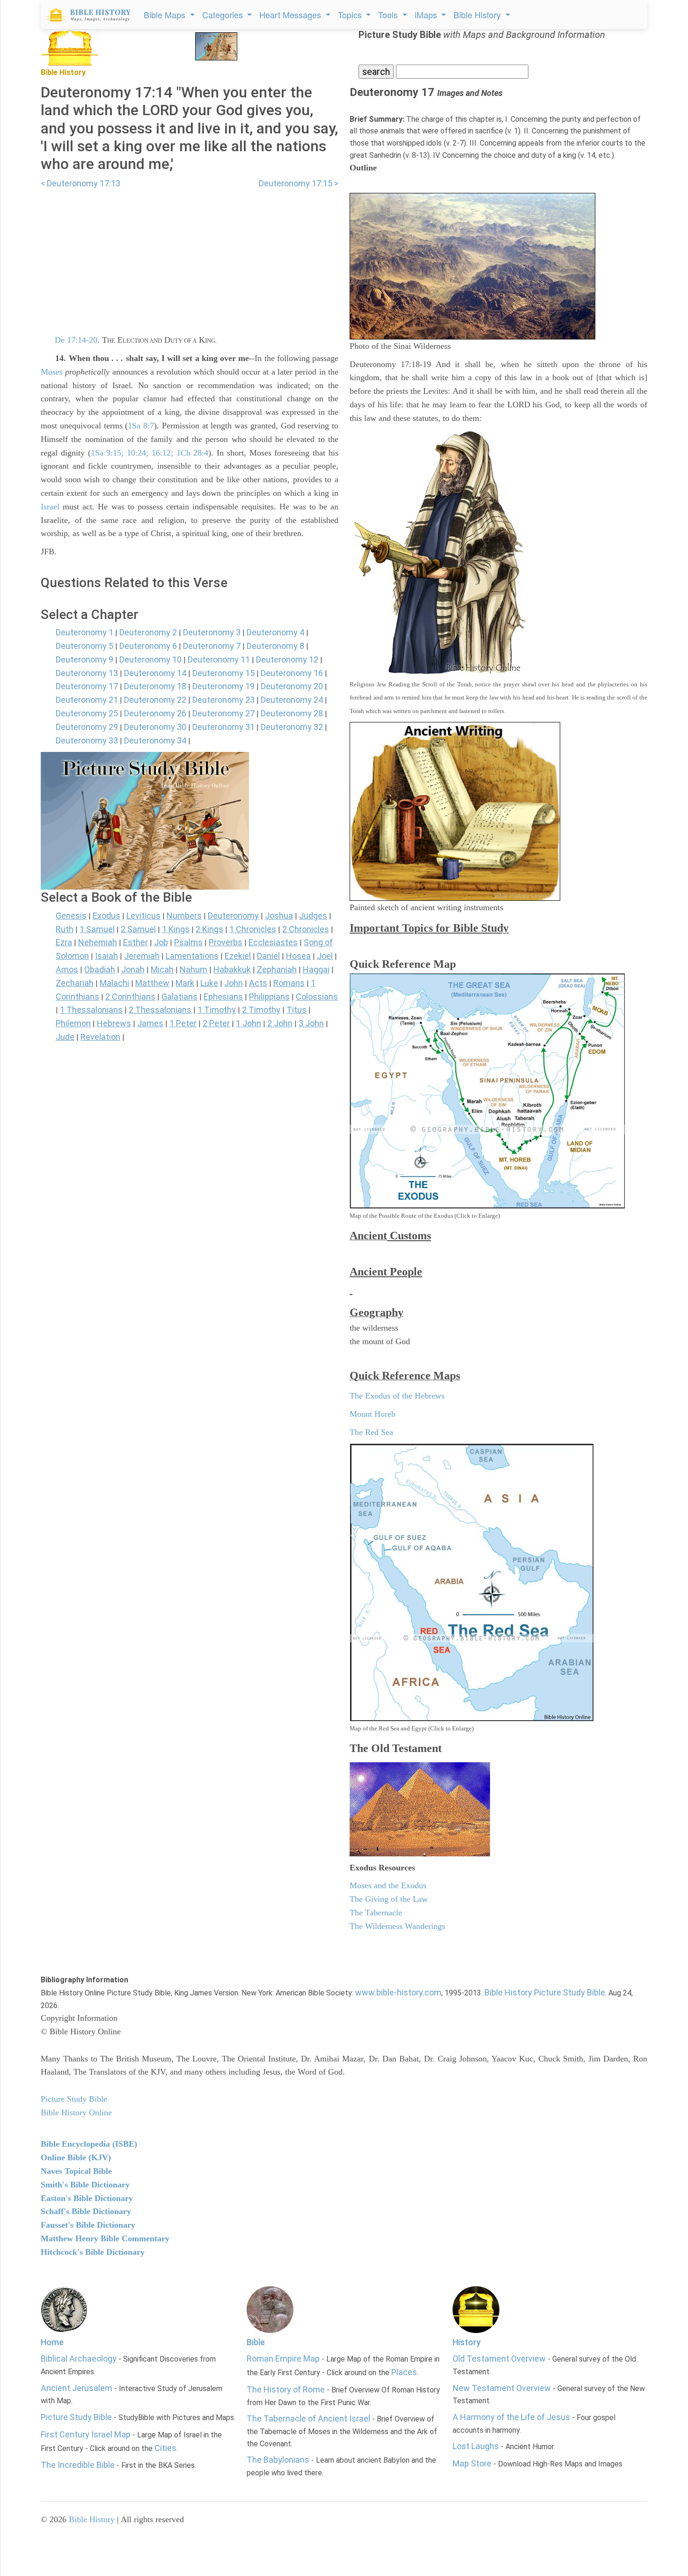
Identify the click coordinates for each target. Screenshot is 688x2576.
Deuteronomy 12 (287, 659)
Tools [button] (389, 15)
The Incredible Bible (78, 2465)
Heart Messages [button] (291, 15)
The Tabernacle (376, 1913)
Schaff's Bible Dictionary (86, 2211)
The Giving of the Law (389, 1899)
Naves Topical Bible (76, 2171)
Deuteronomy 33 (87, 740)
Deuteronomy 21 (87, 700)
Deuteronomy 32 (292, 727)
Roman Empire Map (283, 2359)
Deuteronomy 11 (219, 659)
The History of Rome (286, 2389)
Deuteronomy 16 (292, 673)
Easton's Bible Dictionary (87, 2198)
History (467, 2342)
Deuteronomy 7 (212, 646)
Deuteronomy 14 (155, 673)
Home (52, 2342)
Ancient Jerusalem (77, 2388)
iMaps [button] (427, 15)
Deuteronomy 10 (150, 659)
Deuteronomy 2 (148, 632)
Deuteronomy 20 (292, 686)
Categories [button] (224, 15)
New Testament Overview (502, 2388)
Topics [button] (351, 15)
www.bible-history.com (398, 1992)
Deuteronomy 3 (212, 632)
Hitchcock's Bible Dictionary (93, 2252)
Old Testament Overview (499, 2359)
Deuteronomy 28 (292, 713)
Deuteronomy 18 (155, 686)
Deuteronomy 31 (223, 727)
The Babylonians (278, 2460)
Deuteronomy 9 (84, 659)
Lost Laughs (476, 2446)
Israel (50, 507)
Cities (165, 2448)
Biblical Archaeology (79, 2359)
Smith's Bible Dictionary (85, 2185)
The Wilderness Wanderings (397, 1926)
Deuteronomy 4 (275, 632)
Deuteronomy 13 (87, 673)
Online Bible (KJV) (76, 2157)
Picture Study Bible (76, 2417)
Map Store (472, 2463)
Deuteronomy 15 (223, 673)
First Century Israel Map (86, 2434)
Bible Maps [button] (166, 15)
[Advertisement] (190, 256)
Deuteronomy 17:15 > (299, 183)
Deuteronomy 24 (292, 700)
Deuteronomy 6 (148, 646)
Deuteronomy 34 (155, 740)
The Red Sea (371, 1432)
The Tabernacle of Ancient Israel (308, 2418)
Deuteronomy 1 (84, 632)
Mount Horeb (373, 1414)
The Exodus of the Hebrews (397, 1396)
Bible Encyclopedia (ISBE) (89, 2144)
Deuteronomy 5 (84, 646)
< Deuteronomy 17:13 (81, 183)
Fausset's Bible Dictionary (88, 2225)
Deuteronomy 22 (155, 700)
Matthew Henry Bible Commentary (105, 2238)
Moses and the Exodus (388, 1885)
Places (404, 2372)
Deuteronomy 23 (223, 700)
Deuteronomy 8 (275, 646)
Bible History (92, 2519)
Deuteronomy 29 (87, 727)
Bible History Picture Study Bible (545, 1992)
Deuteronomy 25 (87, 713)
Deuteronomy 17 (87, 686)
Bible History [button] (478, 15)
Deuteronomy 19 (223, 686)
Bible (256, 2342)
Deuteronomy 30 (155, 727)
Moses (52, 372)
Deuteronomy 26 (155, 713)
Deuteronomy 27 (223, 713)
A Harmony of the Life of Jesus (511, 2417)
